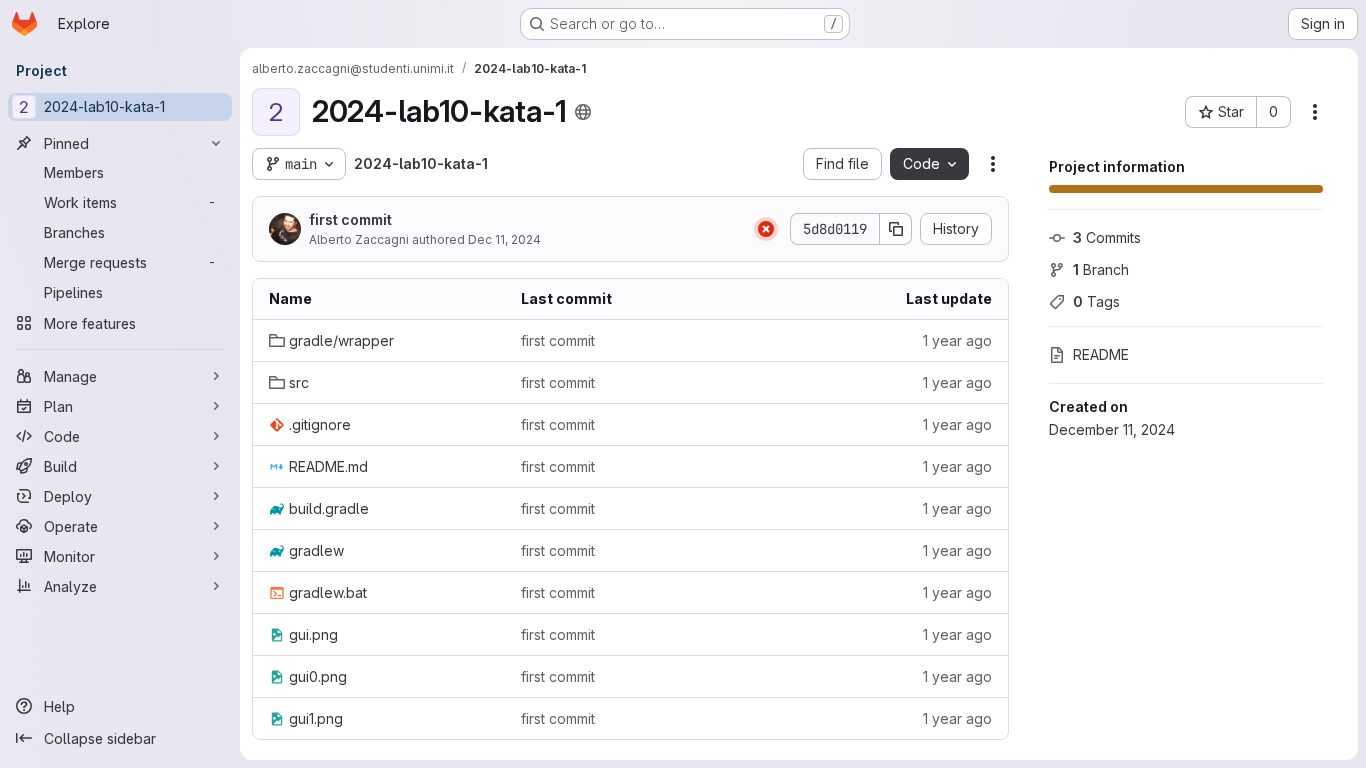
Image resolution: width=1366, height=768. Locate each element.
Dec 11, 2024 (504, 239)
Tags (1096, 301)
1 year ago (957, 340)
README (1101, 354)
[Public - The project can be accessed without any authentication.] (583, 112)
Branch (1101, 269)
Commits (1107, 237)
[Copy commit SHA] (896, 229)
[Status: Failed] (766, 229)
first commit (350, 219)
